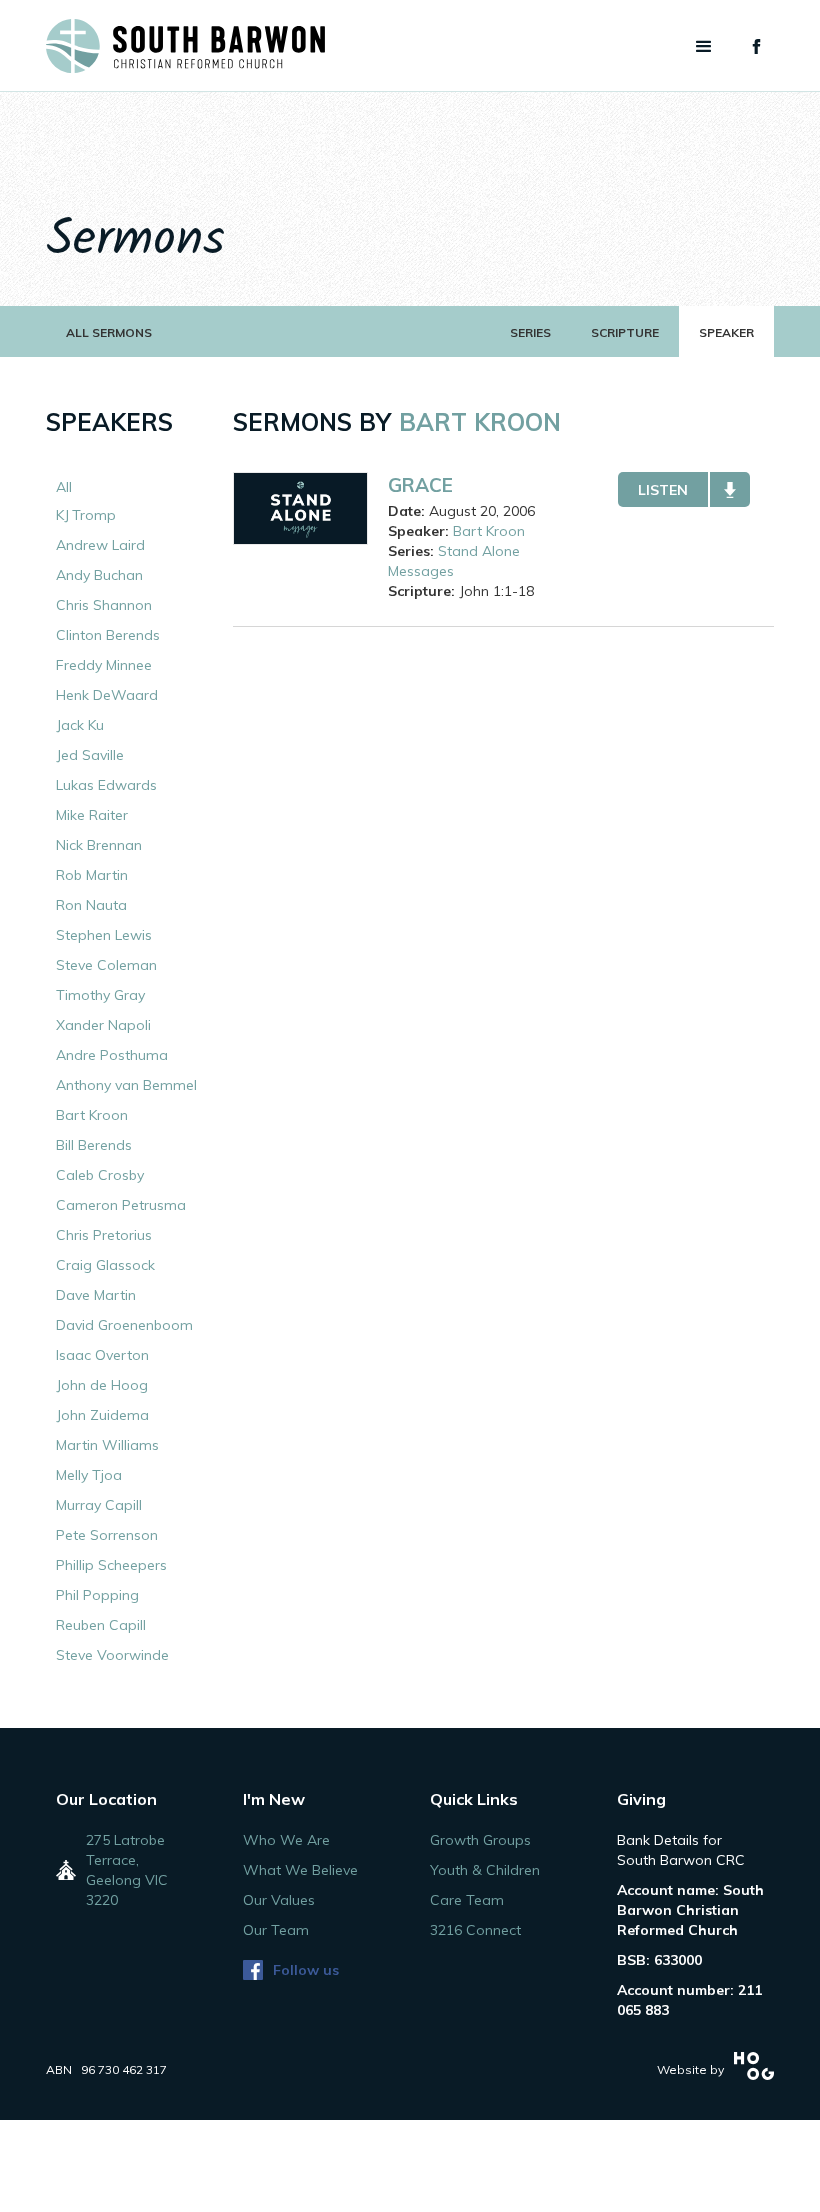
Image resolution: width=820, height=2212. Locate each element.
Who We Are (286, 1840)
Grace (420, 485)
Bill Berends (94, 1145)
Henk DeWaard (107, 695)
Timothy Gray (100, 995)
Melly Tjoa (89, 1475)
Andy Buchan (99, 575)
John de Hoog (102, 1385)
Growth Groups (480, 1840)
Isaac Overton (102, 1355)
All (64, 487)
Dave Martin (96, 1295)
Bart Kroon (92, 1115)
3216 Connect (475, 1930)
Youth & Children (485, 1870)
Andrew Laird (100, 545)
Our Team (276, 1930)
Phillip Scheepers (111, 1565)
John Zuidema (102, 1415)
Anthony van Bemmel (126, 1085)
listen (663, 490)
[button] (704, 47)
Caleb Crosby (100, 1175)
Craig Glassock (105, 1265)
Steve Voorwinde (112, 1655)
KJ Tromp (86, 515)
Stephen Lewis (104, 935)
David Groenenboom (124, 1325)
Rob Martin (92, 875)
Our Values (279, 1900)
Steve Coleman (106, 965)
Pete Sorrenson (107, 1535)
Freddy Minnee (104, 665)
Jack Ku (80, 725)
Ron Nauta (91, 905)
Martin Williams (107, 1445)
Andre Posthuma (112, 1055)
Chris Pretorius (104, 1235)
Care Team (467, 1900)
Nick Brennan (99, 845)
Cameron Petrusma (121, 1205)
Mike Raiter (92, 815)
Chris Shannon (104, 605)
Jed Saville (90, 755)
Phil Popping (97, 1595)
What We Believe (300, 1870)
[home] (185, 46)
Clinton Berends (108, 635)
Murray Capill (99, 1505)
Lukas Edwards (106, 785)
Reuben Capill (101, 1625)
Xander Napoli (103, 1025)
